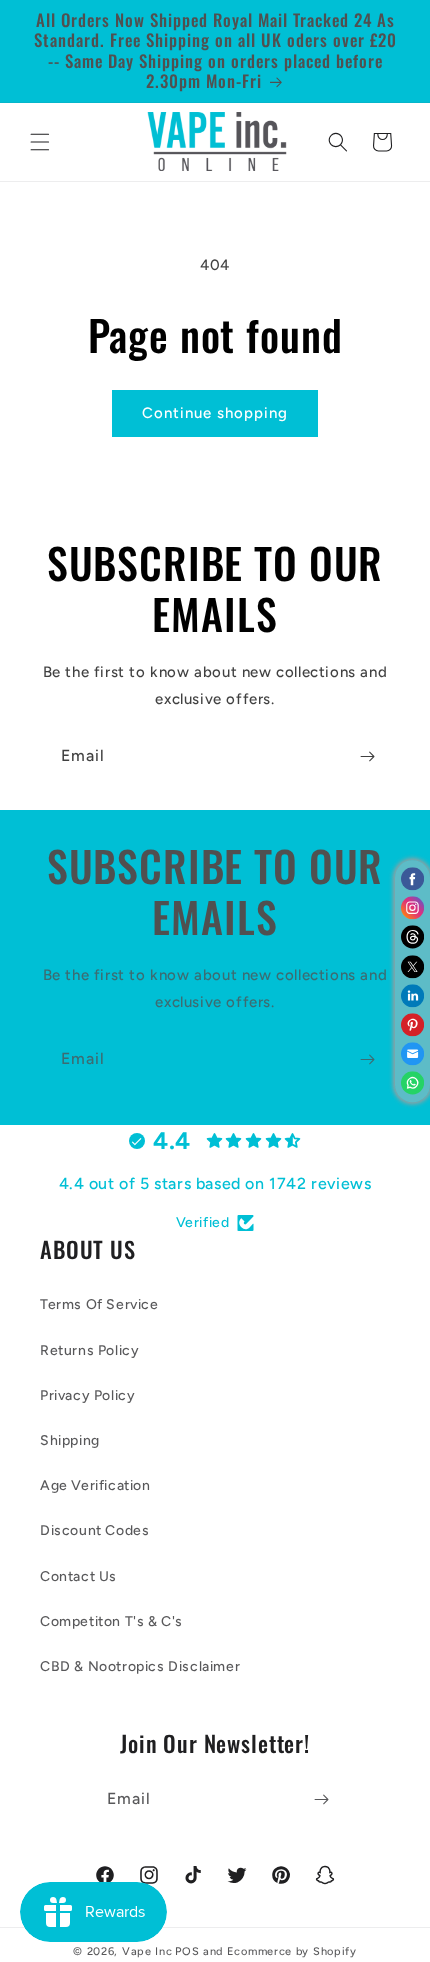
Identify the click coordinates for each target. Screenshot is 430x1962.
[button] (40, 142)
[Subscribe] (367, 756)
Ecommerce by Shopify (292, 1951)
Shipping (70, 1440)
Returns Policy (89, 1350)
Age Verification (95, 1485)
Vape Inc (147, 1951)
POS (187, 1951)
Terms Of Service (99, 1304)
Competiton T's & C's (111, 1621)
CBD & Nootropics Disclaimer (140, 1666)
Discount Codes (94, 1530)
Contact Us (78, 1576)
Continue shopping (215, 413)
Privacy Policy (87, 1395)
